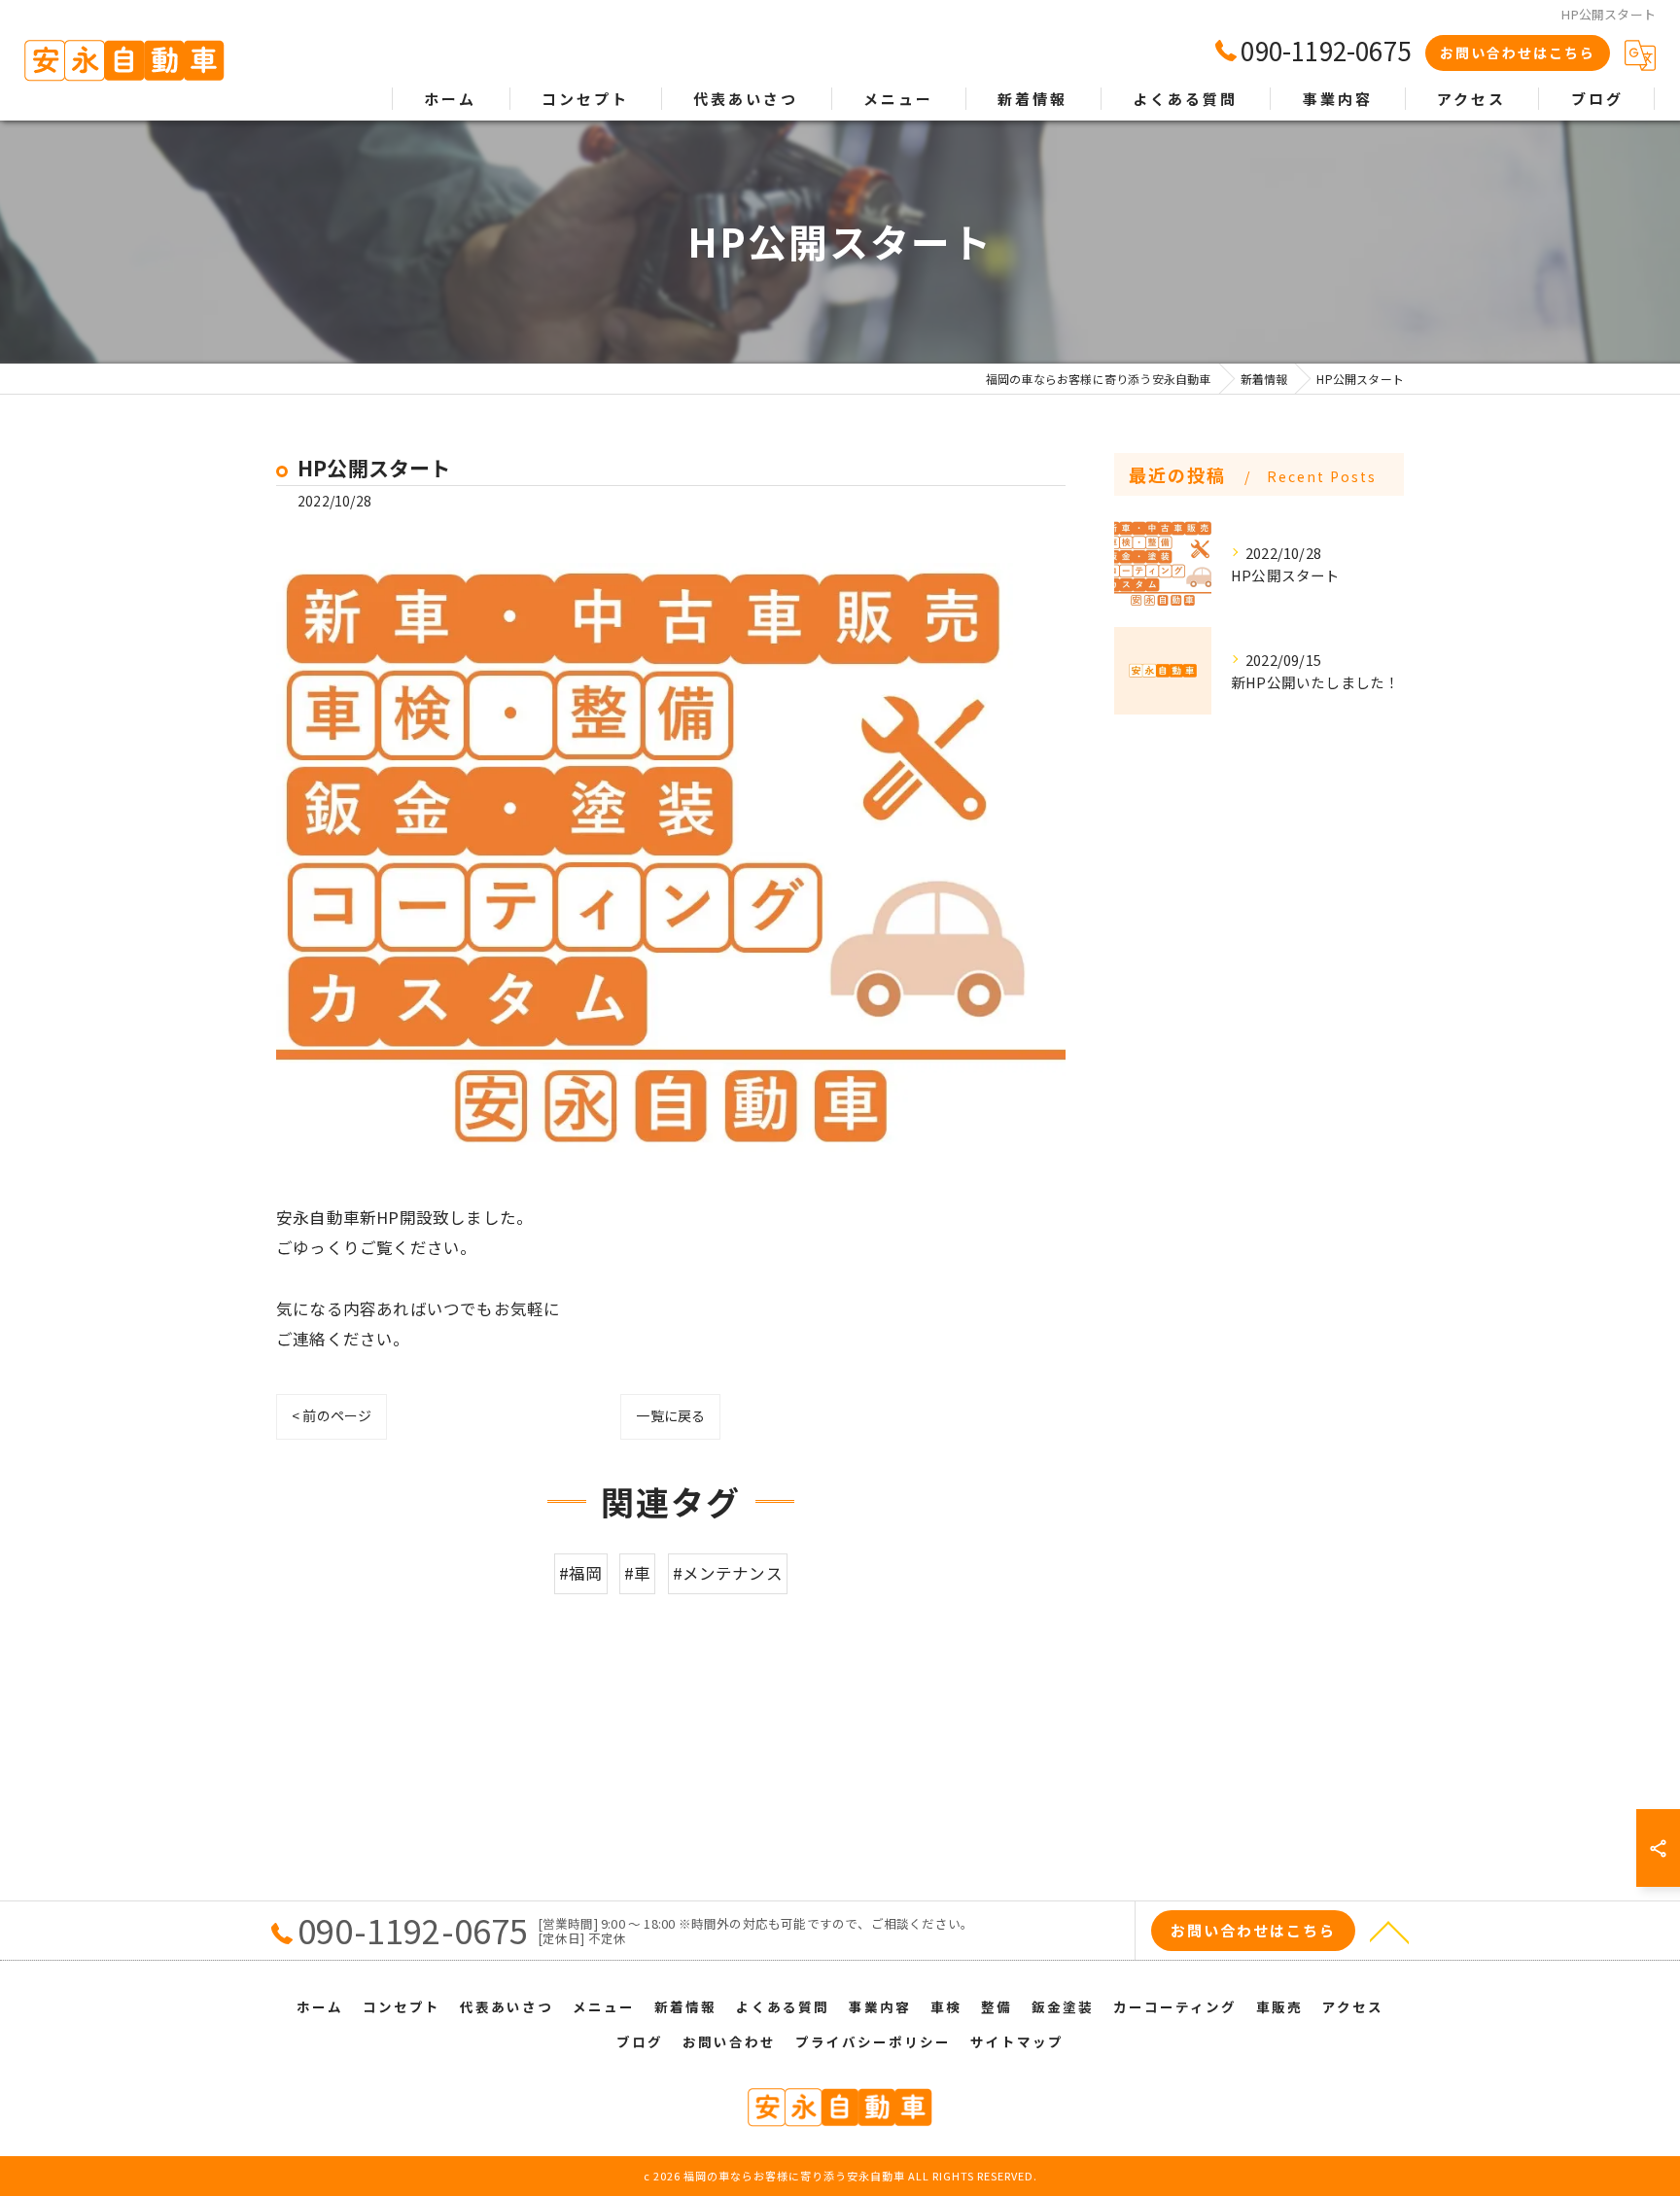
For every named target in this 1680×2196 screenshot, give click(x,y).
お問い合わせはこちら (1518, 52)
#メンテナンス (728, 1573)
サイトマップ (1017, 2041)
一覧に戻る (670, 1415)
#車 (637, 1573)
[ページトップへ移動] (1389, 1931)
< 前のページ (332, 1415)
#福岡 (581, 1573)
